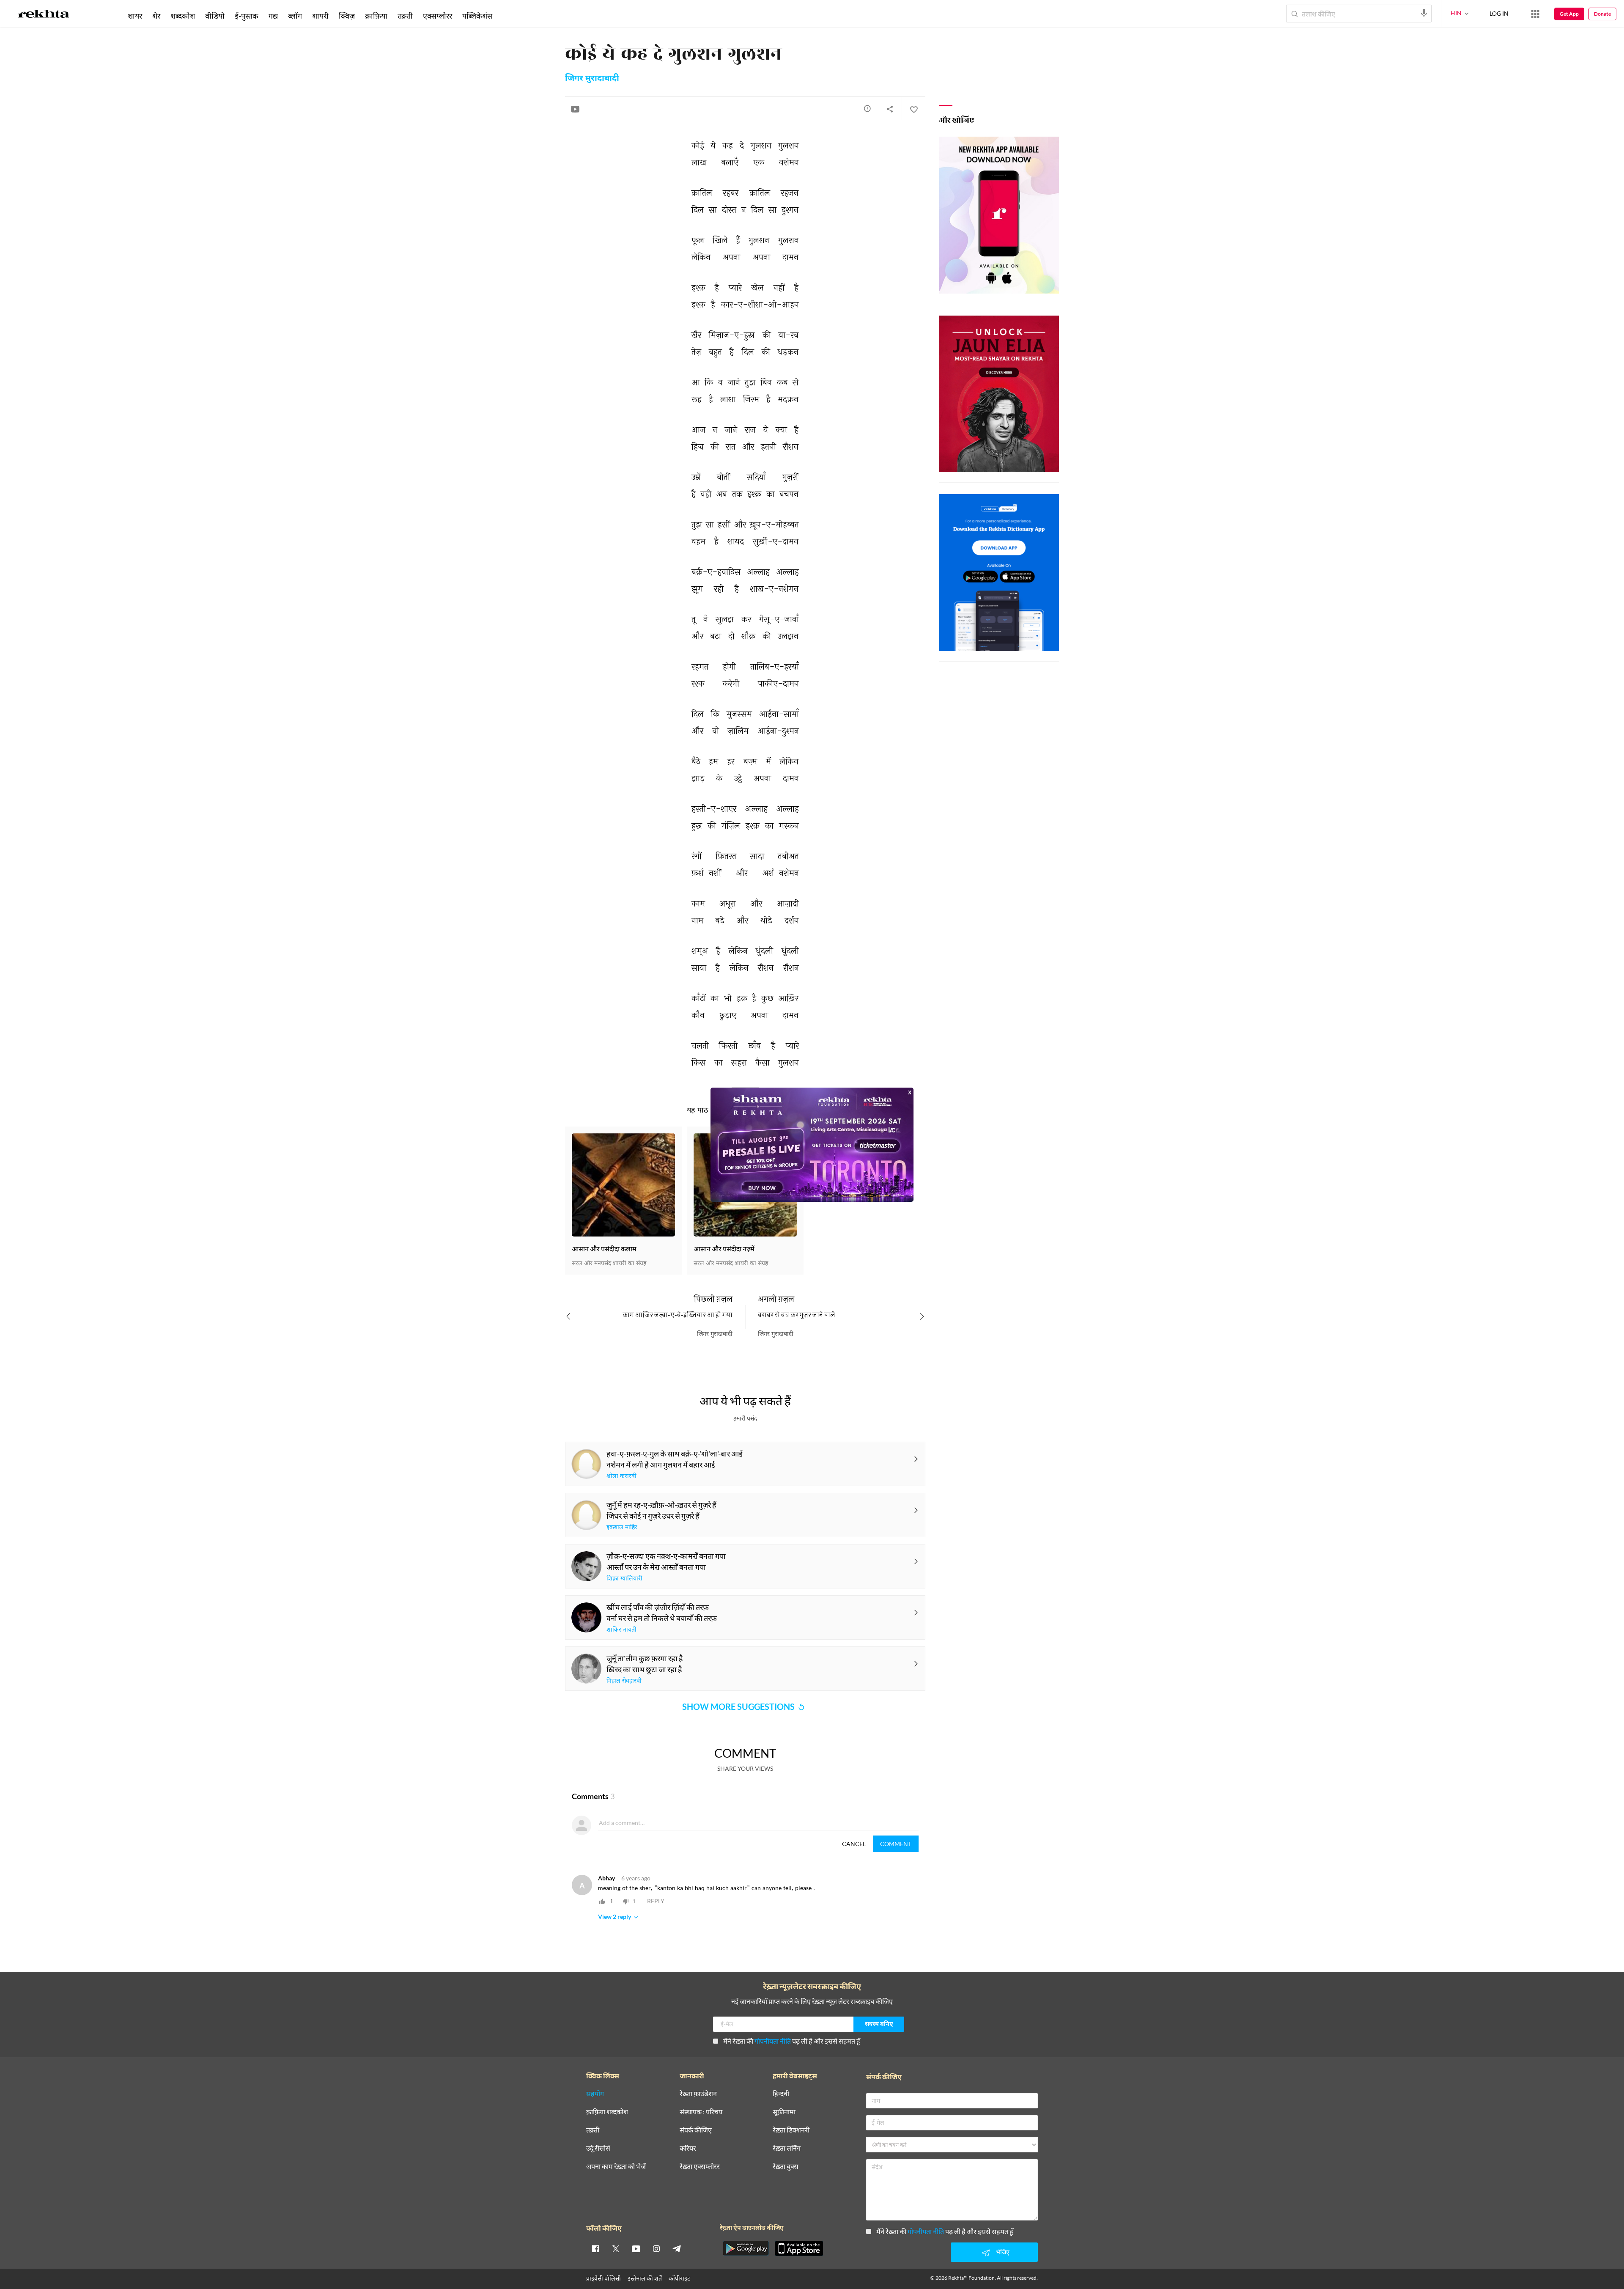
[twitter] (616, 2248)
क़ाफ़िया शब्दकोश (607, 2112)
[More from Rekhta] (1535, 14)
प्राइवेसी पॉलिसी (604, 2278)
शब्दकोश (183, 16)
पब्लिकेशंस (477, 16)
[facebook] (595, 2248)
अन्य (509, 16)
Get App (1569, 14)
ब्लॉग (295, 16)
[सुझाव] (867, 108)
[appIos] (799, 2248)
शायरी (320, 16)
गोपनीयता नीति (773, 2041)
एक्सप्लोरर (438, 16)
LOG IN (1499, 13)
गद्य (273, 16)
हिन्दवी (781, 2094)
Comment (896, 1844)
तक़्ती (405, 16)
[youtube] (636, 2248)
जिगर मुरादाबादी (592, 79)
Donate (1602, 14)
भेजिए (1003, 2252)
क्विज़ (347, 16)
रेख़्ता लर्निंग (787, 2148)
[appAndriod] (746, 2248)
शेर (156, 16)
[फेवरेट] (913, 109)
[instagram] (656, 2248)
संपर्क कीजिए (696, 2130)
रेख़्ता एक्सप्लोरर (700, 2167)
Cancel (854, 1844)
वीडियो (215, 16)
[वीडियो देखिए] (575, 109)
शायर (135, 16)
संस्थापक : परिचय (701, 2112)
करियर (688, 2148)
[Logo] (44, 15)
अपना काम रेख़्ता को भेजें (616, 2167)
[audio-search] (1424, 13)
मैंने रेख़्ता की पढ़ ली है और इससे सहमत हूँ (792, 2041)
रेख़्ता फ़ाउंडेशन (698, 2094)
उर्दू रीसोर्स (598, 2148)
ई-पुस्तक (247, 16)
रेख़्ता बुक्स (786, 2167)
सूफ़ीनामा (784, 2112)
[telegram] (677, 2248)
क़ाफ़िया (376, 16)
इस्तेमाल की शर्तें (645, 2278)
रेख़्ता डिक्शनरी (791, 2130)
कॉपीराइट (679, 2278)
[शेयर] (890, 109)
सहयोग (595, 2094)
